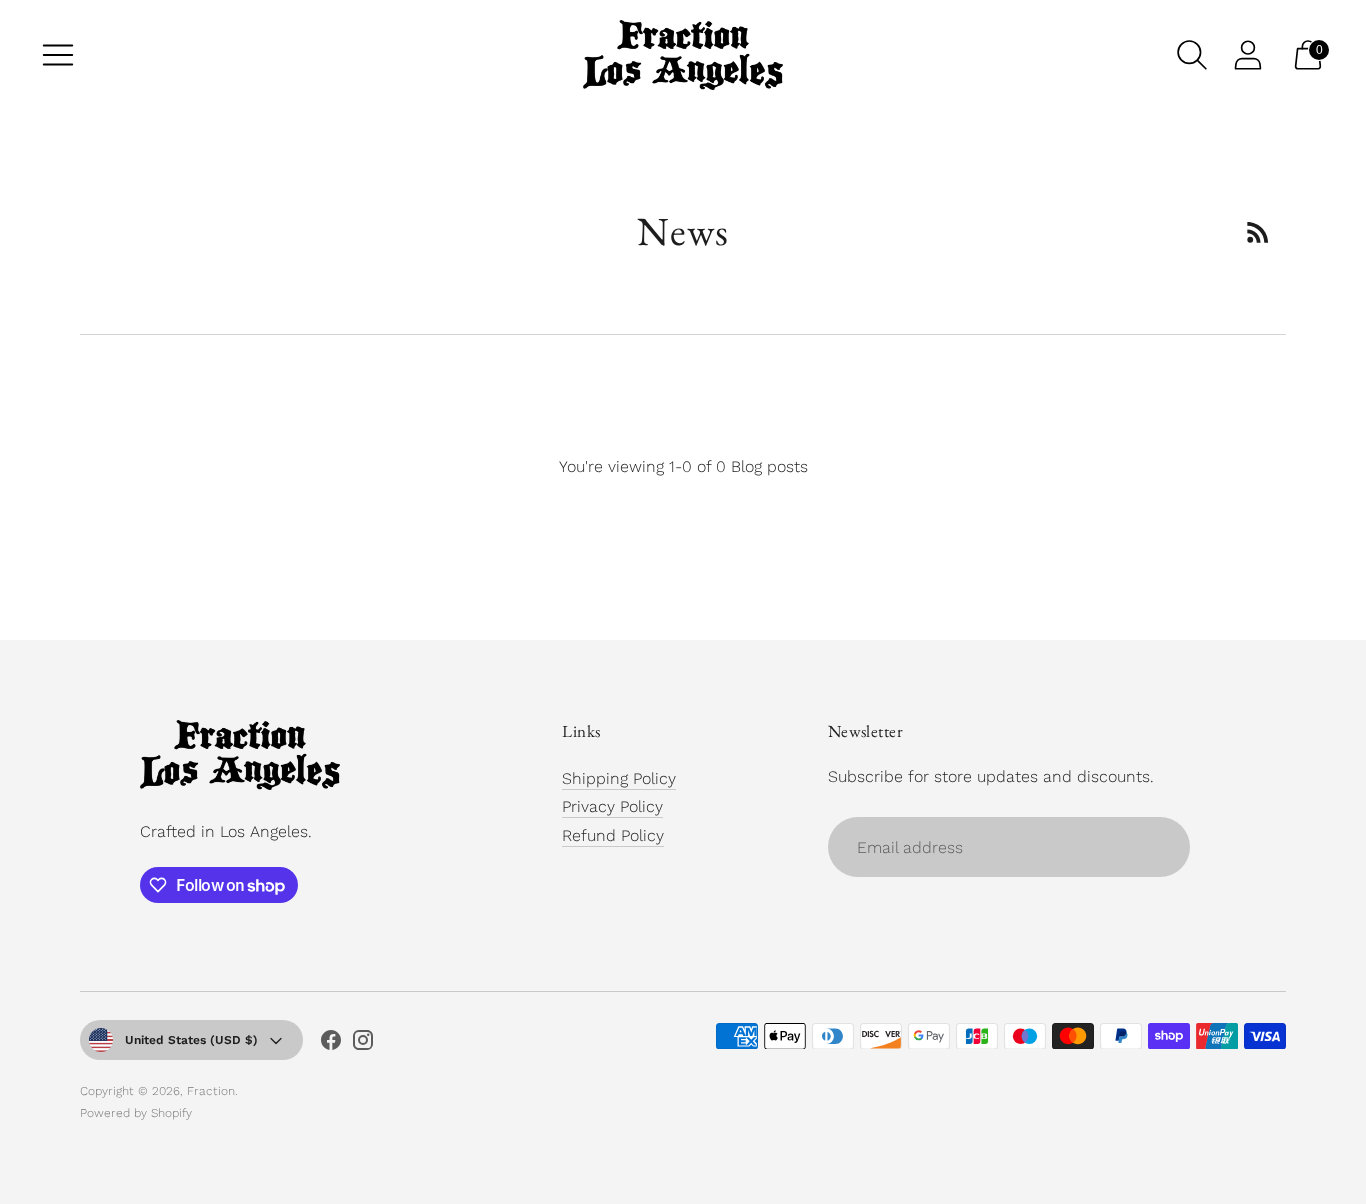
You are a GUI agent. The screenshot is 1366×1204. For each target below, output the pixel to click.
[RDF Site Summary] (1258, 232)
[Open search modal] (1192, 55)
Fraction (211, 1091)
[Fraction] (683, 55)
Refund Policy (613, 835)
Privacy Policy (612, 806)
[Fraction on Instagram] (363, 1044)
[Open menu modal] (58, 55)
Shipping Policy (619, 778)
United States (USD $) (191, 1040)
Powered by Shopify (136, 1113)
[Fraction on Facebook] (331, 1044)
